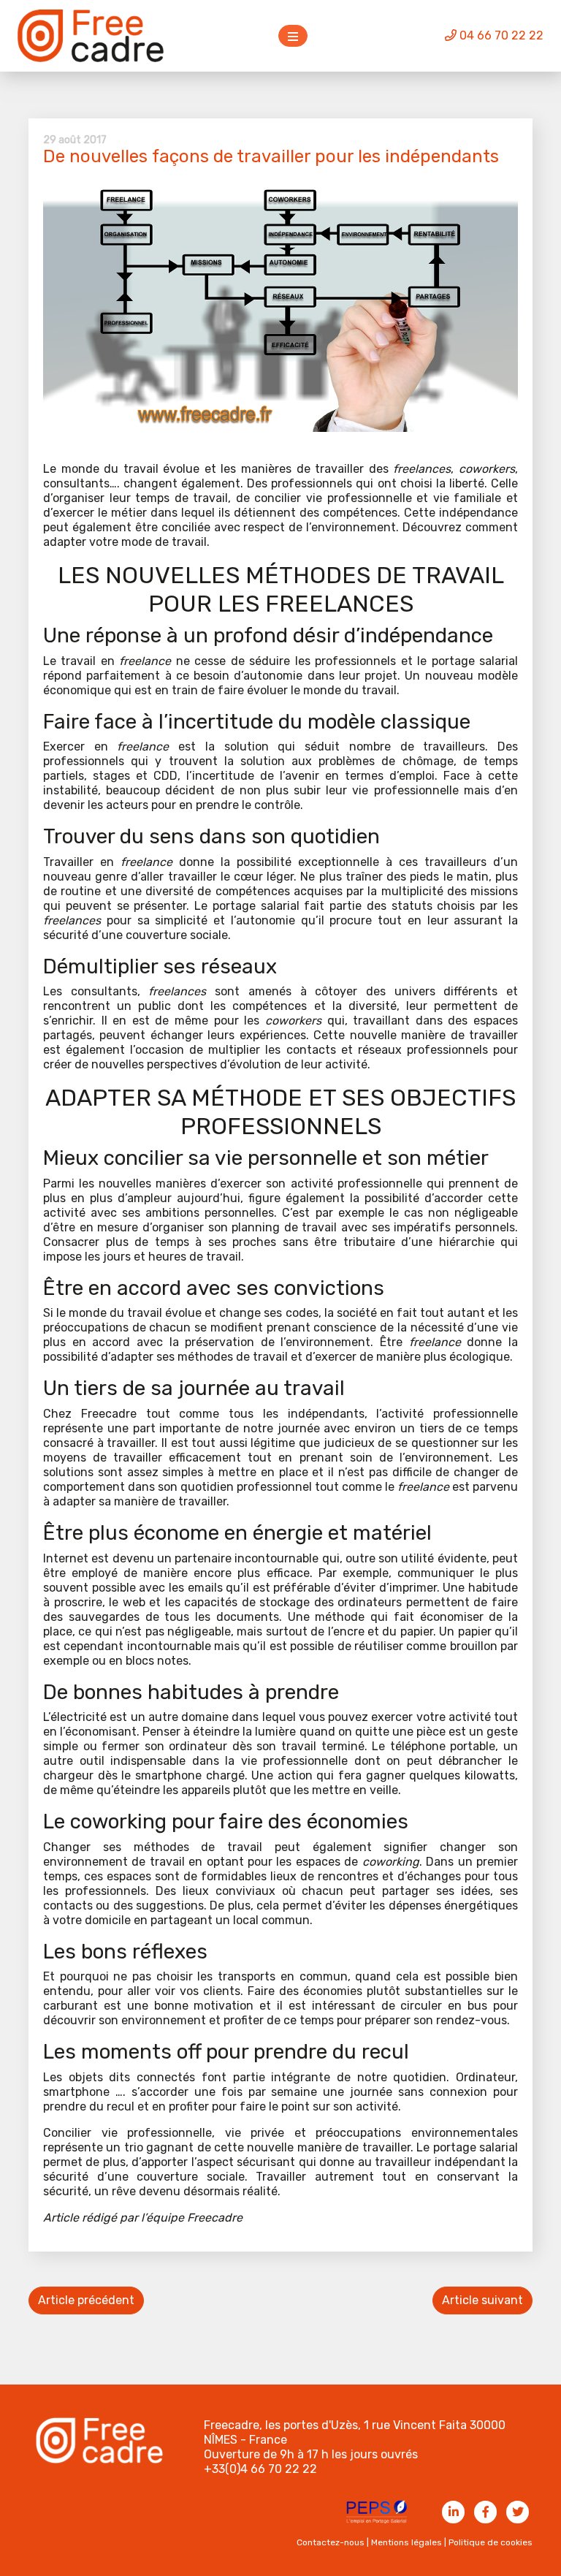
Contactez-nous (331, 2542)
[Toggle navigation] (293, 36)
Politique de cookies (491, 2542)
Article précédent (86, 2300)
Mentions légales (407, 2542)
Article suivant (482, 2300)
